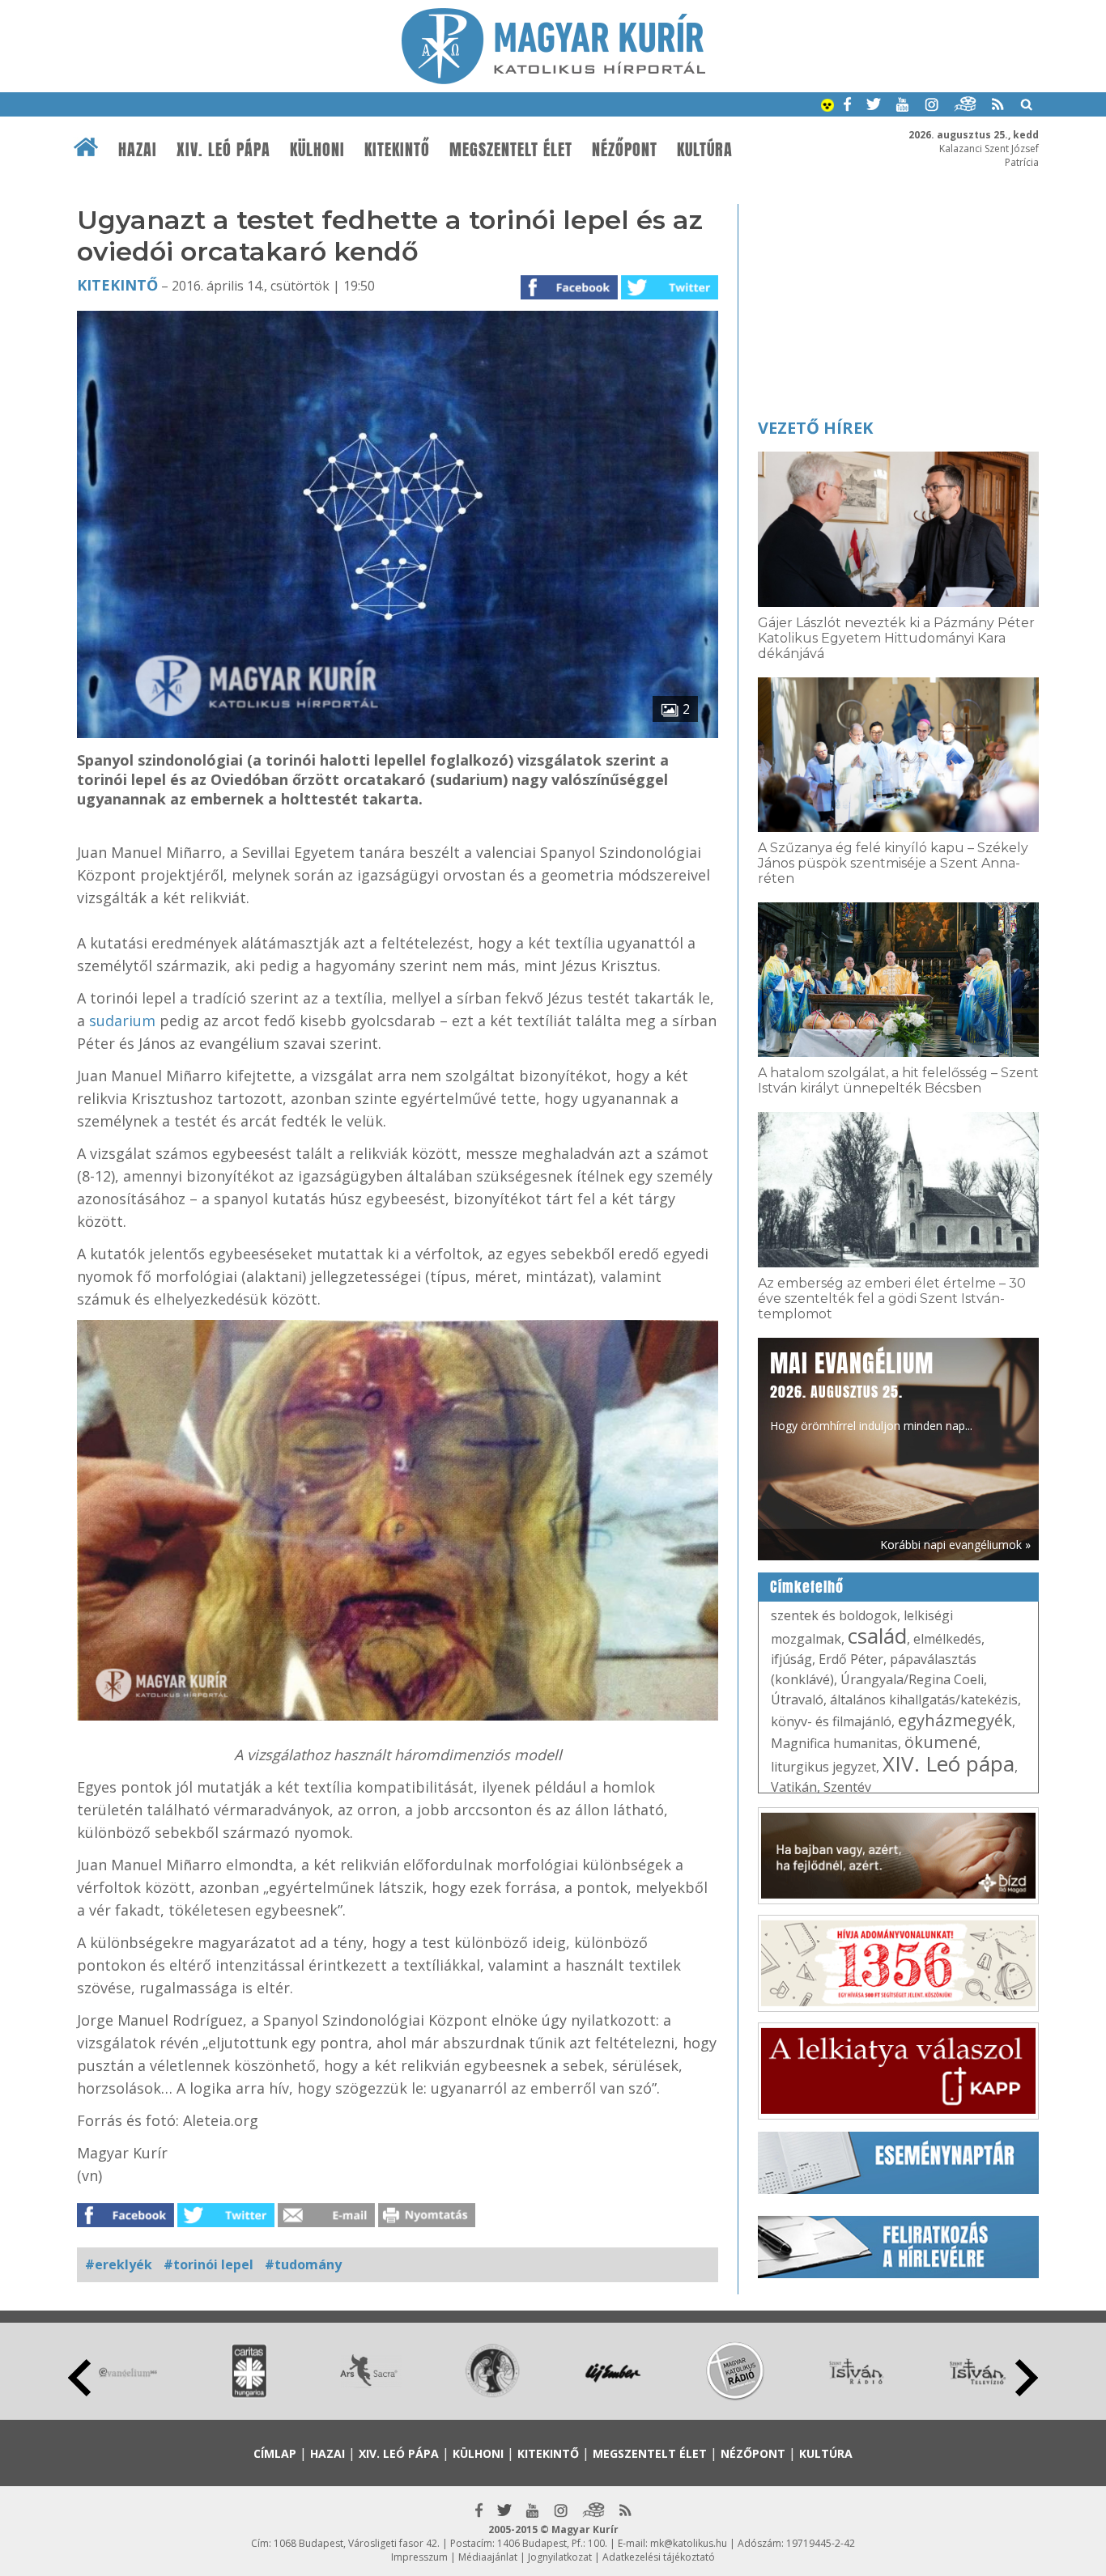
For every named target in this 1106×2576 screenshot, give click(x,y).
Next (1027, 2378)
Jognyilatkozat (560, 2557)
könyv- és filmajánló (831, 1721)
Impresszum (419, 2557)
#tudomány (303, 2264)
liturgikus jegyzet (823, 1767)
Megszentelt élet (511, 150)
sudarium (124, 1021)
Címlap (275, 2453)
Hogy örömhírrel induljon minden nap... (871, 1390)
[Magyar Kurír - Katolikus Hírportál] (553, 79)
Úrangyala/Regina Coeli (912, 1679)
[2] (398, 733)
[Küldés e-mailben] (326, 2222)
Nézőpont (625, 150)
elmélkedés (947, 1639)
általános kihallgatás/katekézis (924, 1700)
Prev (79, 2378)
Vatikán (794, 1787)
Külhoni (317, 150)
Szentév (847, 1787)
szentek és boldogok (834, 1615)
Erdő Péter (851, 1659)
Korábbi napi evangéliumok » (955, 1545)
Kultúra (705, 150)
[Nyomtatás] (427, 2222)
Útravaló (797, 1700)
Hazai (138, 150)
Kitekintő (397, 150)
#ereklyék (119, 2264)
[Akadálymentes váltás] (827, 107)
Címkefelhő (807, 1587)
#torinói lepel (208, 2264)
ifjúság (791, 1659)
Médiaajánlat (488, 2557)
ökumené (941, 1742)
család (877, 1636)
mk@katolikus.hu (689, 2543)
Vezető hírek (815, 428)
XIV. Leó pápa (223, 150)
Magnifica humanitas (834, 1743)
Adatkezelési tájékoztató (659, 2557)
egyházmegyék (955, 1720)
